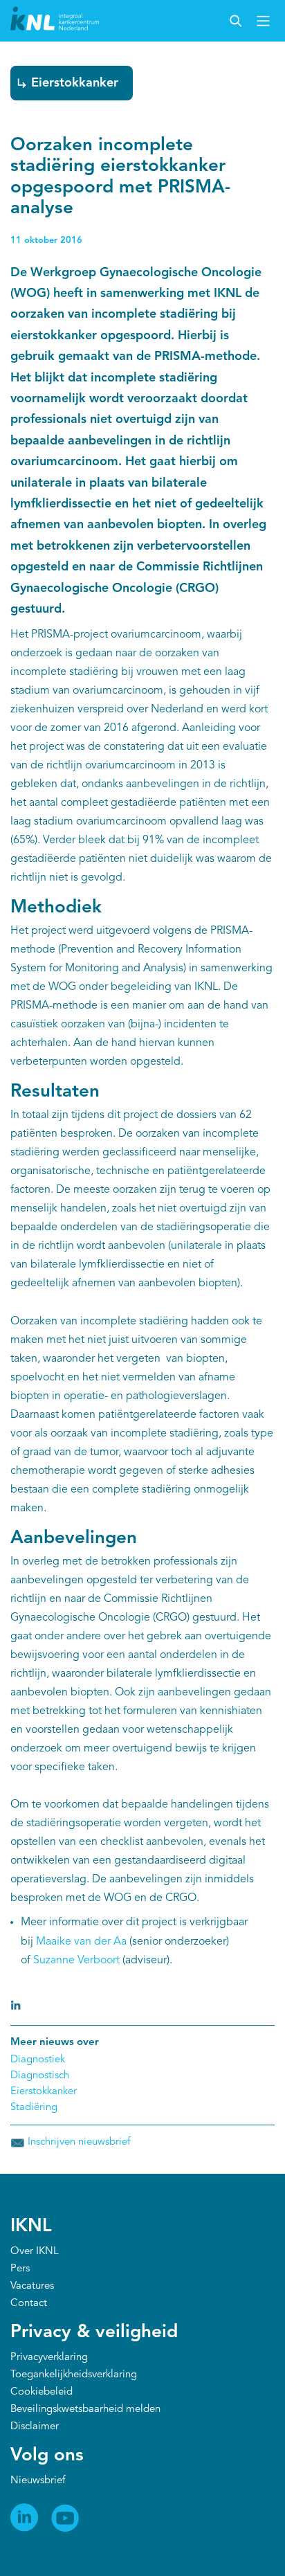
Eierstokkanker (75, 83)
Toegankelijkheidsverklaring (74, 2375)
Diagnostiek (38, 2060)
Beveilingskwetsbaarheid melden (85, 2410)
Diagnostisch (40, 2076)
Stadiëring (34, 2108)
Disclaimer (35, 2427)
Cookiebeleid (42, 2392)
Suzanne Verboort (76, 1961)
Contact (29, 2304)
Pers (20, 2269)
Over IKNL (35, 2252)
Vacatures (32, 2286)
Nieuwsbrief (38, 2481)
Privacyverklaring (49, 2358)
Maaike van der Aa (81, 1942)
